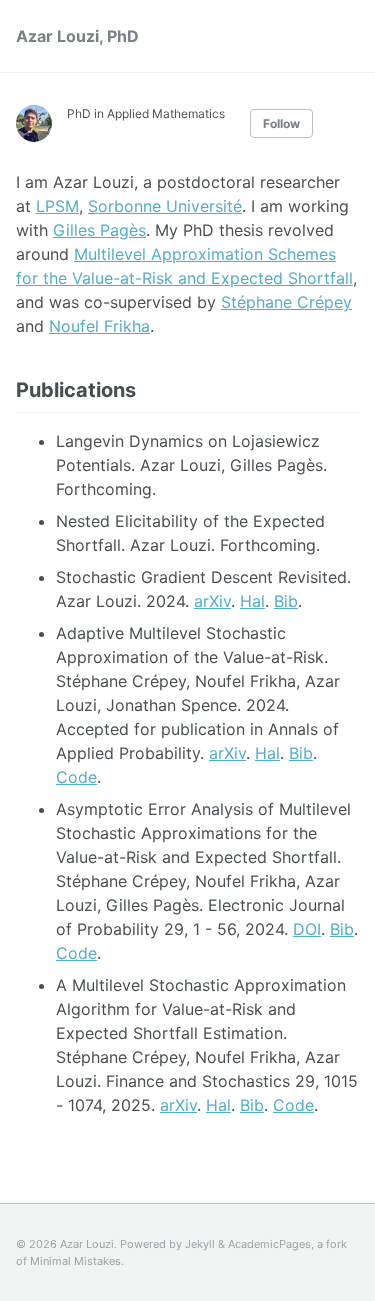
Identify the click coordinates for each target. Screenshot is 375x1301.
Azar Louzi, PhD (77, 36)
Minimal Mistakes (75, 1261)
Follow (281, 123)
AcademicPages (269, 1244)
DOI (307, 929)
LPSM (57, 206)
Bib (286, 601)
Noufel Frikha (99, 326)
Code (76, 777)
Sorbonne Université (165, 206)
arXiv (212, 601)
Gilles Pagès (99, 230)
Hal (252, 601)
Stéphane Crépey (286, 302)
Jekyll (200, 1244)
